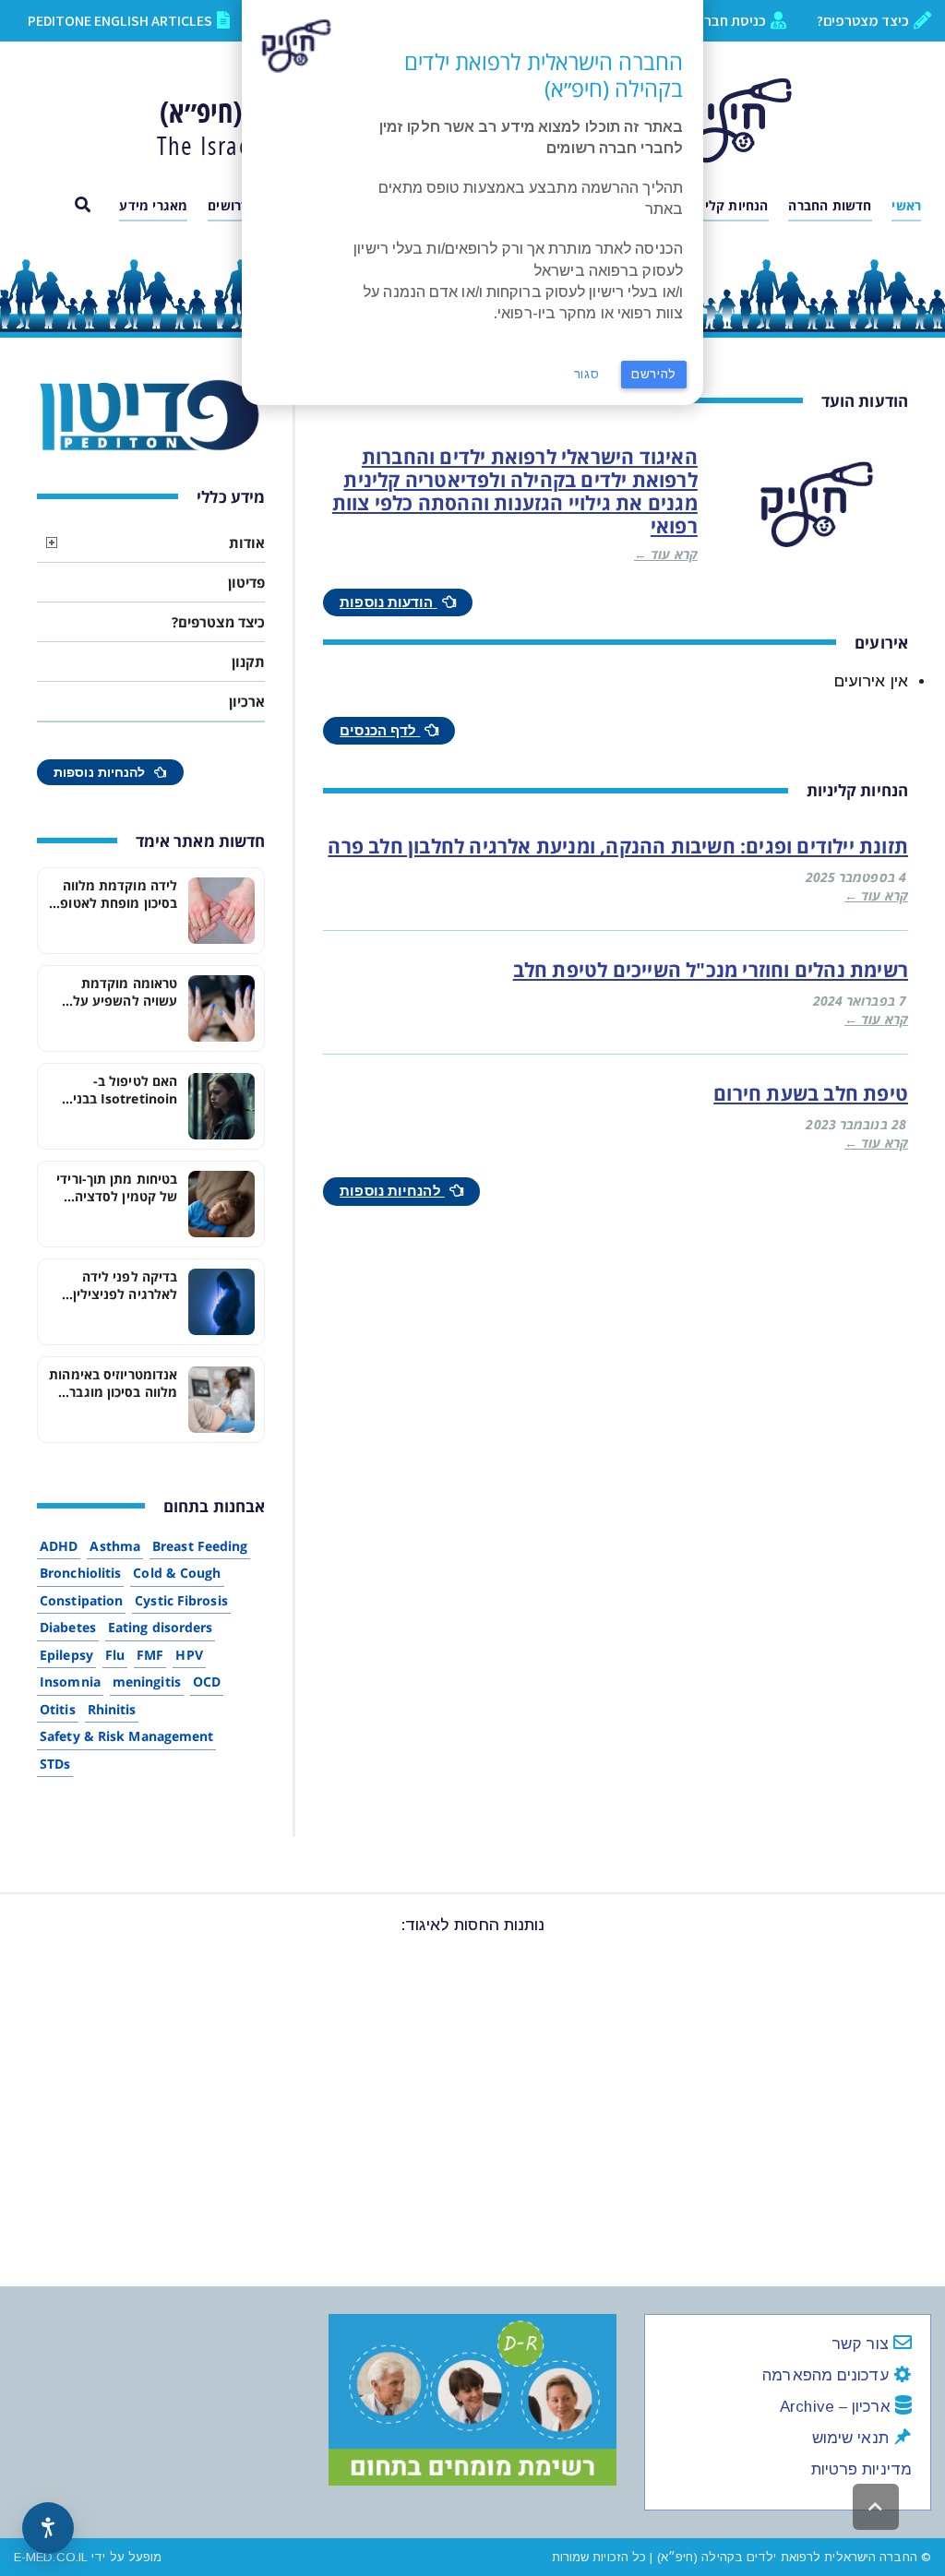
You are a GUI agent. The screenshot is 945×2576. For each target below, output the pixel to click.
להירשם (654, 374)
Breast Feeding (200, 1546)
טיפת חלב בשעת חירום (811, 1093)
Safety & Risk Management (126, 1736)
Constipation (81, 1600)
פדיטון (246, 582)
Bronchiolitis (80, 1573)
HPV (189, 1655)
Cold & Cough (177, 1573)
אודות (247, 543)
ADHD (59, 1546)
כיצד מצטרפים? (218, 622)
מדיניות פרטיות (861, 2469)
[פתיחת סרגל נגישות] (48, 2528)
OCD (207, 1682)
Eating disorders (161, 1627)
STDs (55, 1764)
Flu (115, 1655)
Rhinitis (112, 1709)
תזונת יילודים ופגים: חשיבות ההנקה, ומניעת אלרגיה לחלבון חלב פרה (618, 846)
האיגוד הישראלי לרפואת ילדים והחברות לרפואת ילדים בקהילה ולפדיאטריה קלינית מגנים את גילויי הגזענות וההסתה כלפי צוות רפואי (515, 492)
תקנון (248, 662)
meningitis (147, 1682)
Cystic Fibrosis (181, 1600)
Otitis (58, 1709)
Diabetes (68, 1627)
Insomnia (70, 1682)
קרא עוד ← (666, 554)
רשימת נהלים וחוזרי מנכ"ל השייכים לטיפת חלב (711, 970)
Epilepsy (66, 1655)
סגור (587, 374)
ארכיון (247, 701)
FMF (150, 1655)
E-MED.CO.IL (51, 2557)
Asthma (115, 1546)
